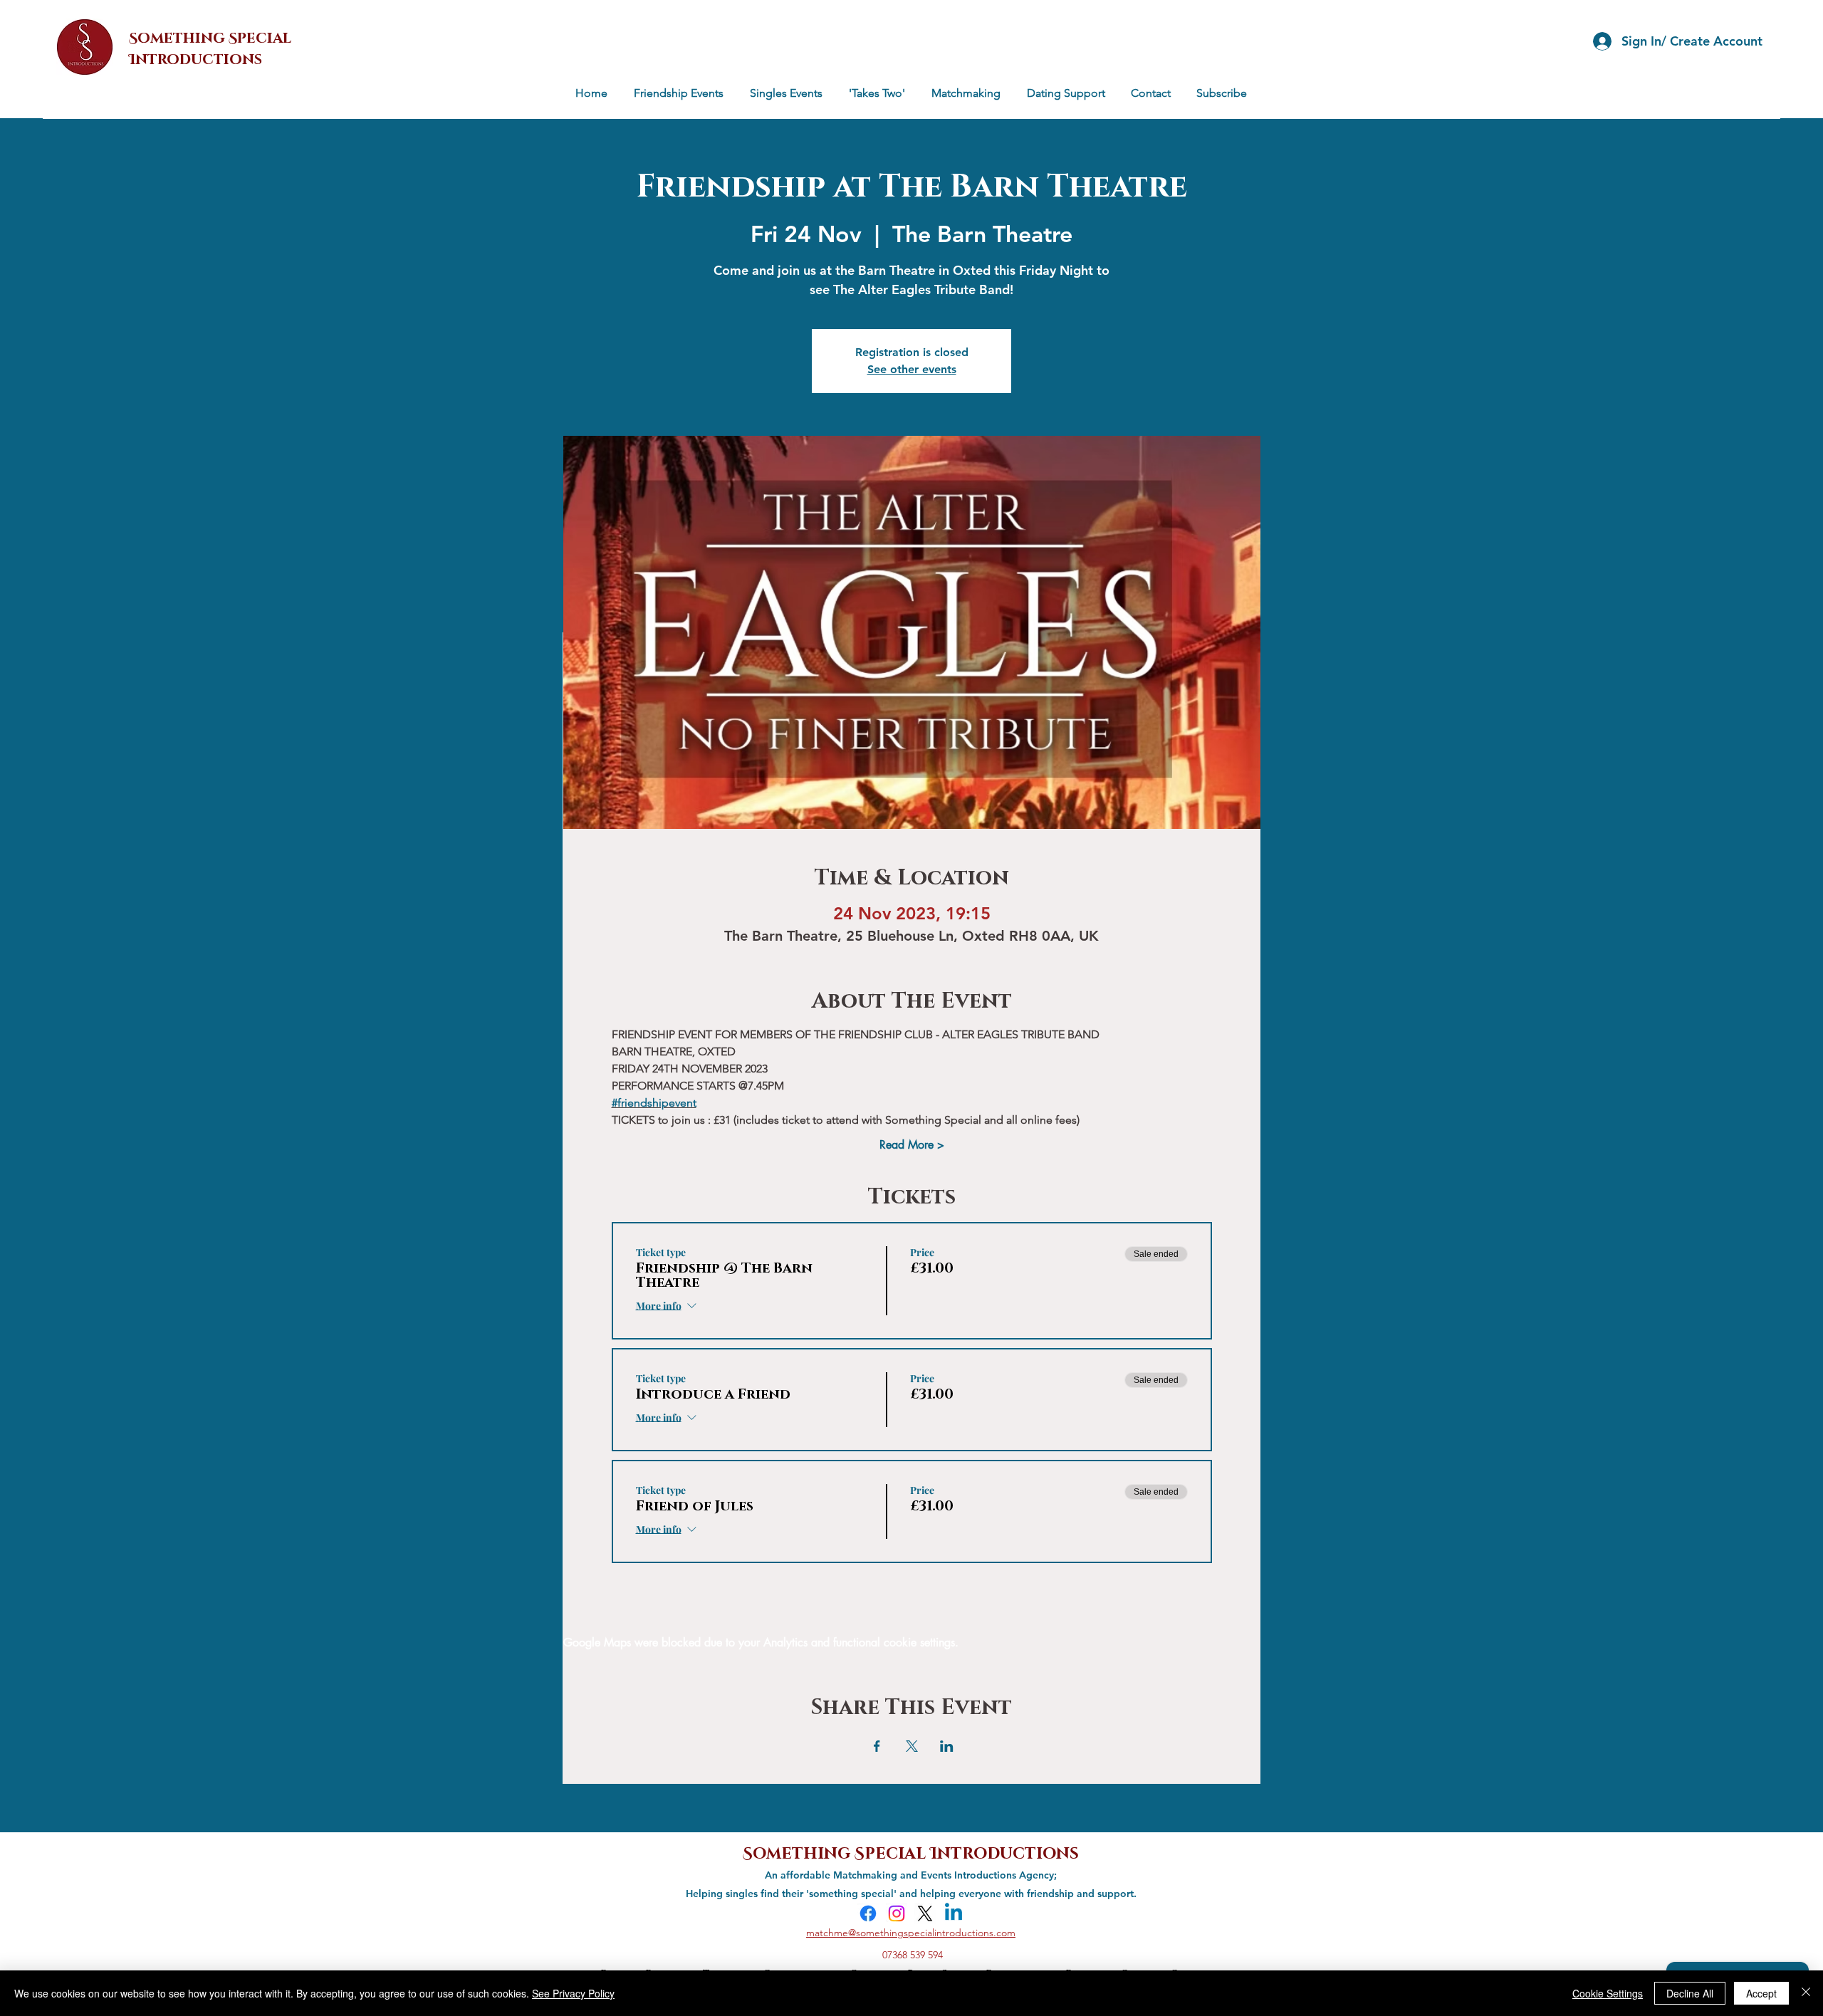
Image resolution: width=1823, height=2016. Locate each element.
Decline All (1690, 1993)
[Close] (1806, 1993)
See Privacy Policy (573, 1993)
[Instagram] (897, 1913)
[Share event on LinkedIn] (947, 1746)
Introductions (1004, 1852)
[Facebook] (868, 1913)
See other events (912, 369)
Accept (1761, 1993)
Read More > (912, 1145)
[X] (925, 1913)
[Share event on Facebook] (877, 1746)
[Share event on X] (912, 1746)
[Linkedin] (954, 1913)
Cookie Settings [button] (1608, 1993)
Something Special (836, 1852)
